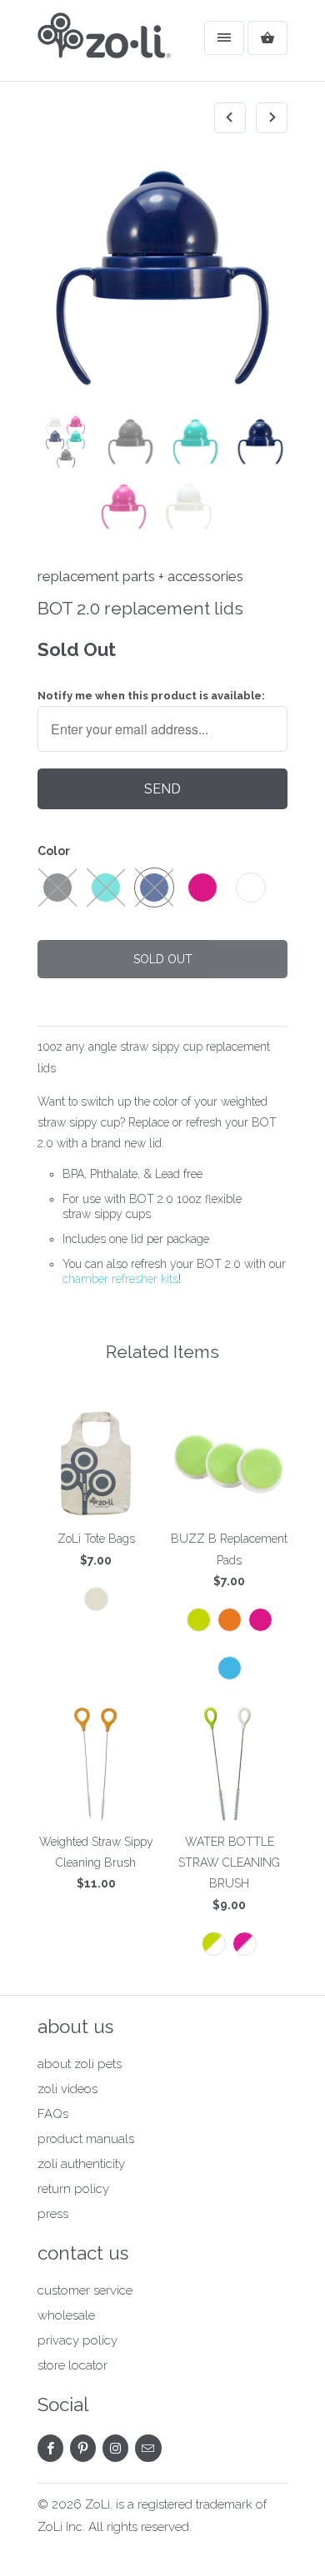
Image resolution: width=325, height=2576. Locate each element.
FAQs (53, 2114)
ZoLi (97, 2504)
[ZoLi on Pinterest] (83, 2448)
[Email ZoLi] (148, 2448)
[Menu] (224, 38)
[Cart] (267, 38)
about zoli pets (80, 2064)
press (53, 2214)
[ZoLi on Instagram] (115, 2448)
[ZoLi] (104, 47)
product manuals (86, 2139)
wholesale (66, 2315)
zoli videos (67, 2089)
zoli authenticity (81, 2164)
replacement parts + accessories (140, 576)
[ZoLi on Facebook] (50, 2448)
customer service (85, 2290)
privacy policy (77, 2340)
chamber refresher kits (120, 1279)
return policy (73, 2189)
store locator (72, 2365)
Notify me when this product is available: (151, 696)
